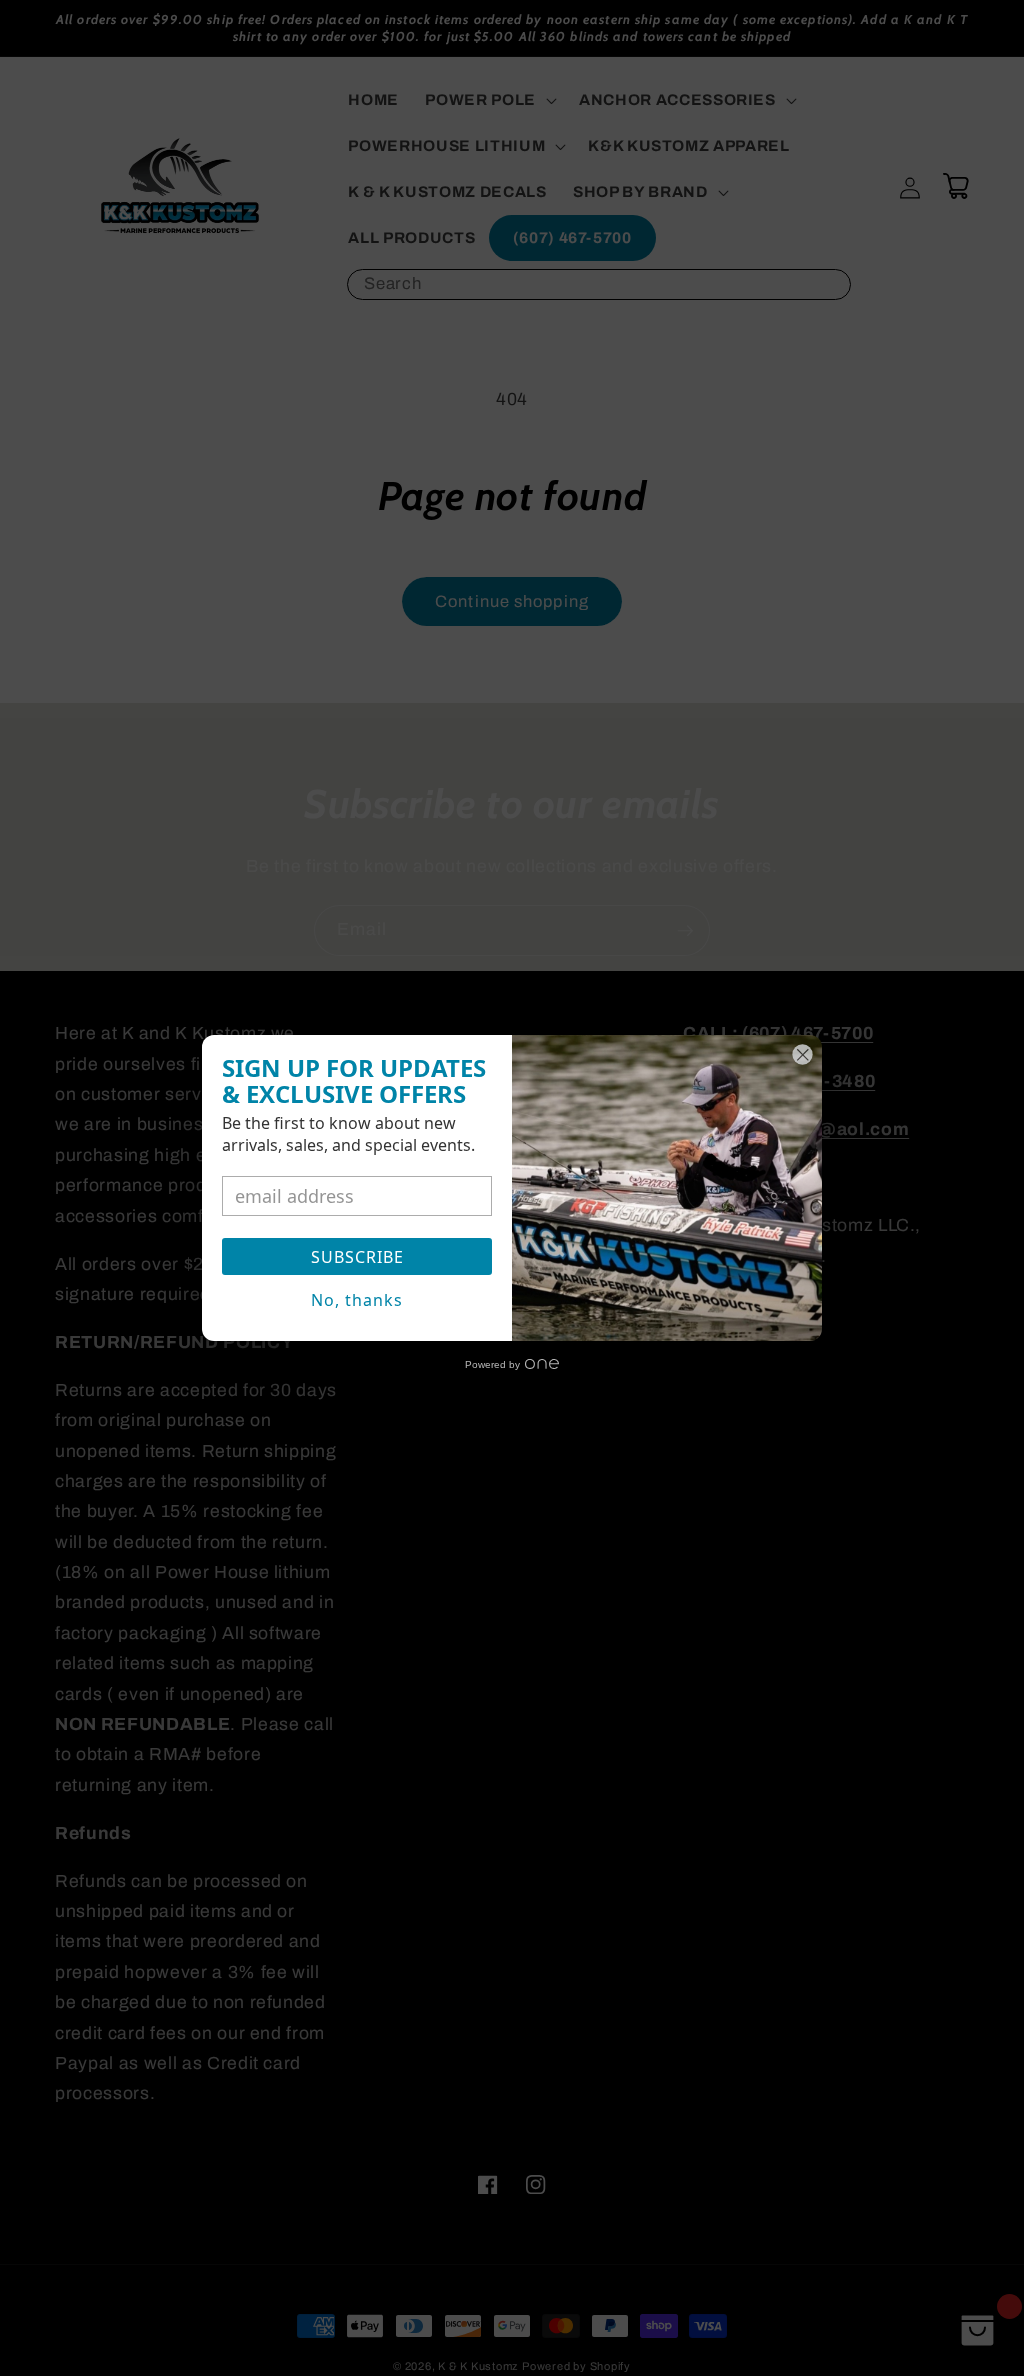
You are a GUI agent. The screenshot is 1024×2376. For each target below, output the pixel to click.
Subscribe (357, 1257)
